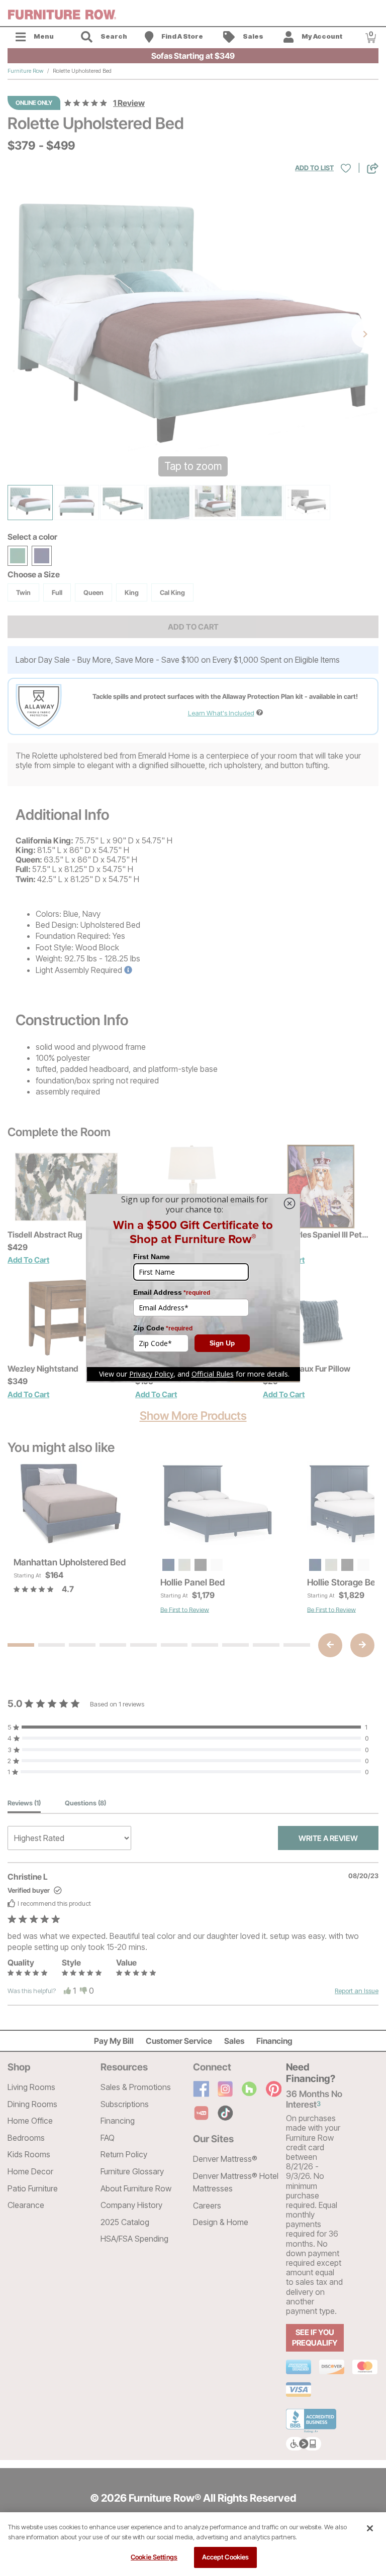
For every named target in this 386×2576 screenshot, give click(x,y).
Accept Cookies (226, 2557)
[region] (193, 2544)
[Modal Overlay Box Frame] (193, 1288)
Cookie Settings (154, 2557)
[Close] (370, 2528)
